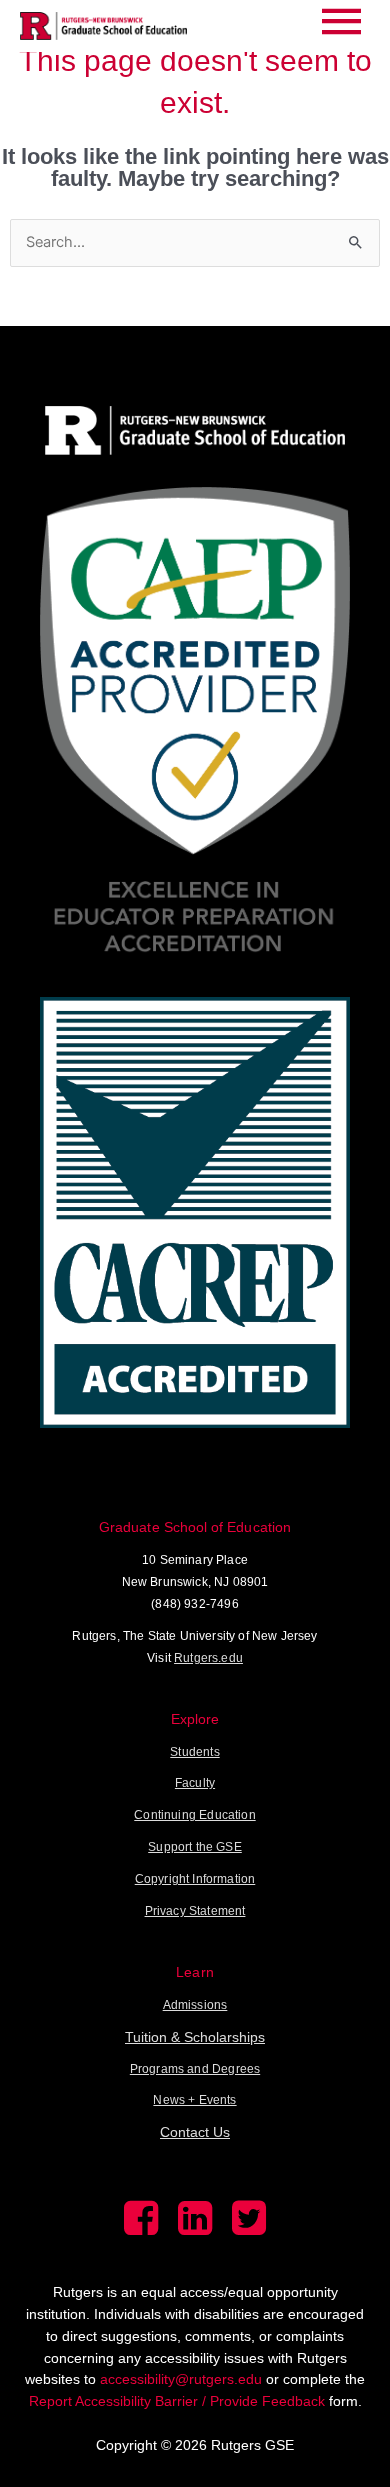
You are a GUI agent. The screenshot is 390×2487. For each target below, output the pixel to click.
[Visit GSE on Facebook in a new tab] (141, 2230)
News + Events (194, 2100)
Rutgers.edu (208, 1658)
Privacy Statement (195, 1911)
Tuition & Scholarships (195, 2037)
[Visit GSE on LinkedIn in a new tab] (195, 2230)
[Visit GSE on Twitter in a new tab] (249, 2230)
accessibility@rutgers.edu (181, 2379)
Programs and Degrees (195, 2069)
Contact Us (195, 2132)
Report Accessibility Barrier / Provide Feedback (177, 2401)
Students (194, 1752)
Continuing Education (194, 1815)
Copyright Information (195, 1879)
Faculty (195, 1783)
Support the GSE (195, 1847)
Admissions (195, 2005)
